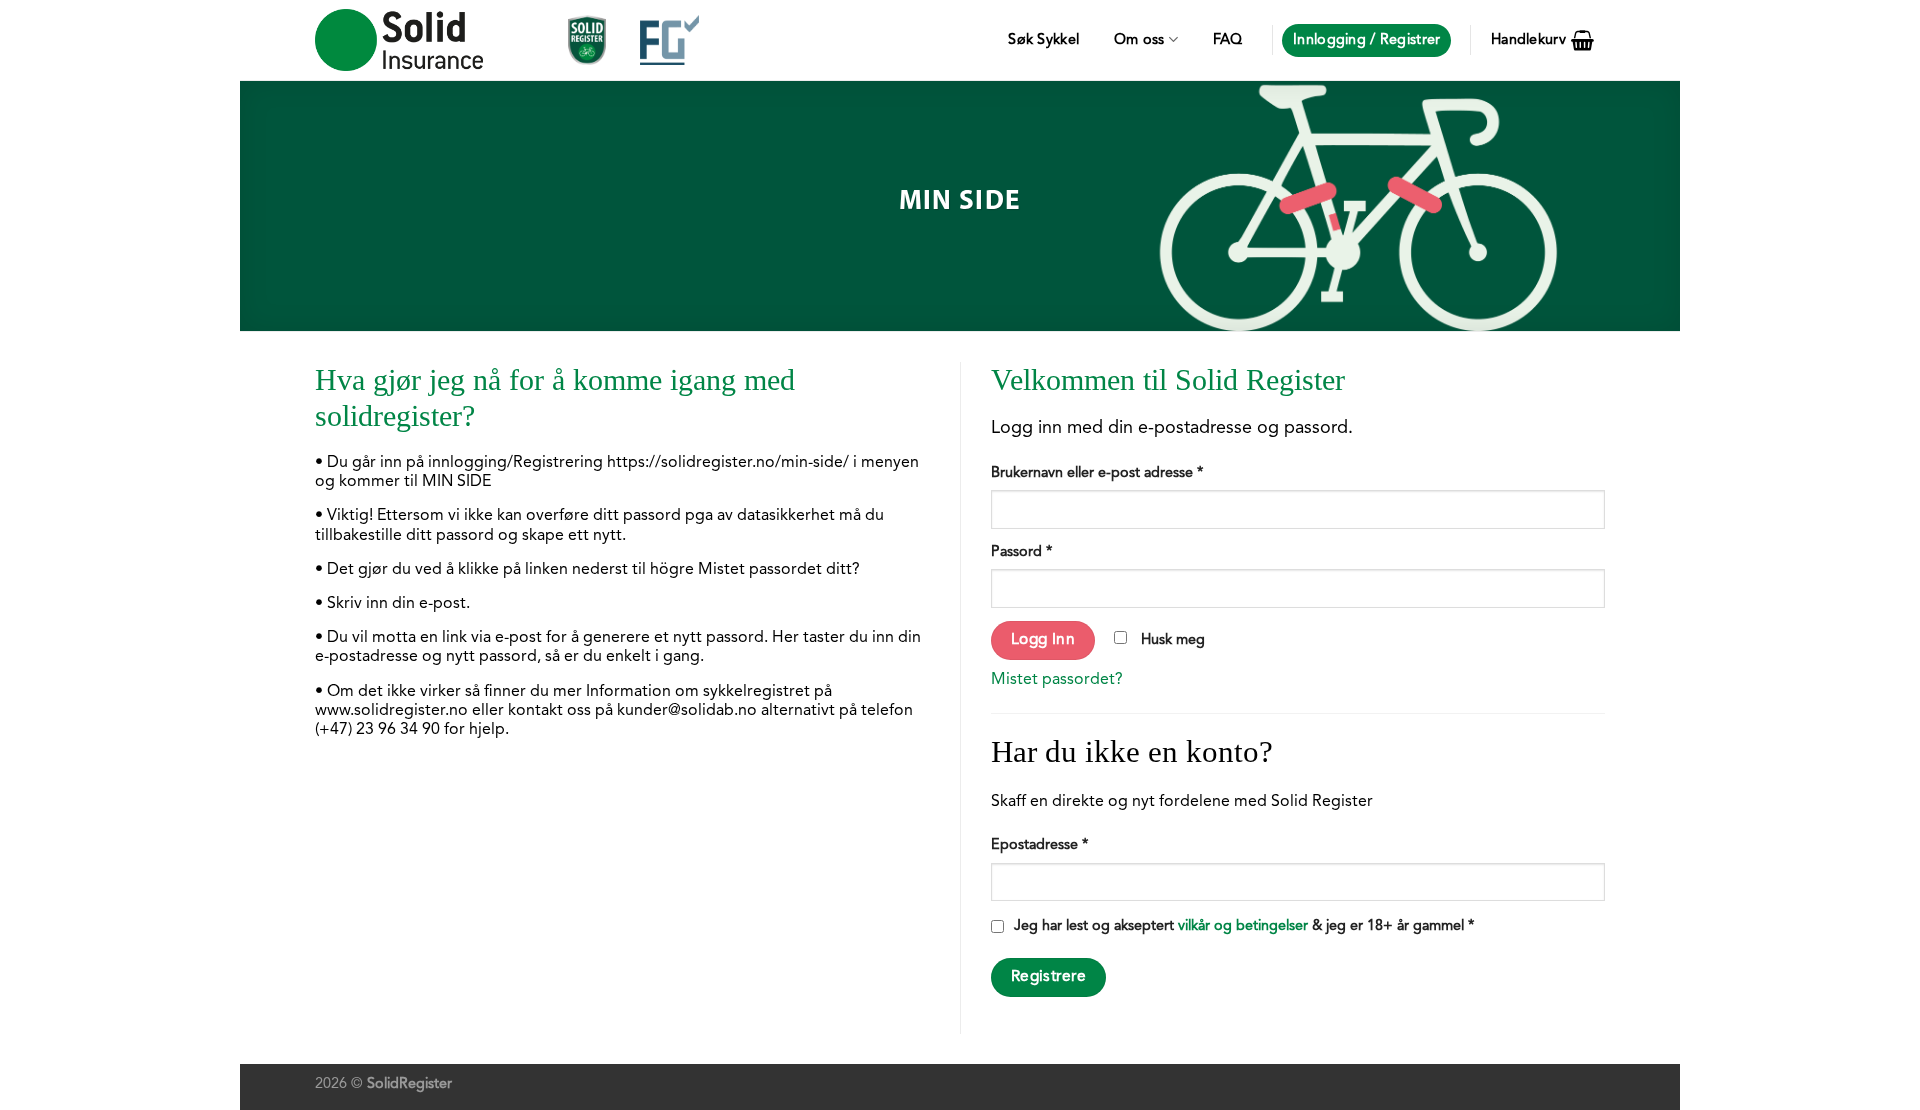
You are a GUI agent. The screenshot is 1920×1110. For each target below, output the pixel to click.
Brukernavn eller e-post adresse (1097, 473)
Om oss (1139, 40)
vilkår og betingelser (1243, 926)
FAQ (1228, 40)
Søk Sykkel (1043, 40)
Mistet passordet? (1057, 680)
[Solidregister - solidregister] (399, 40)
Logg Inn (1043, 640)
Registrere (1049, 977)
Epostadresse (1039, 845)
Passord (1021, 552)
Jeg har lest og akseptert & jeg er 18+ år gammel (1244, 926)
